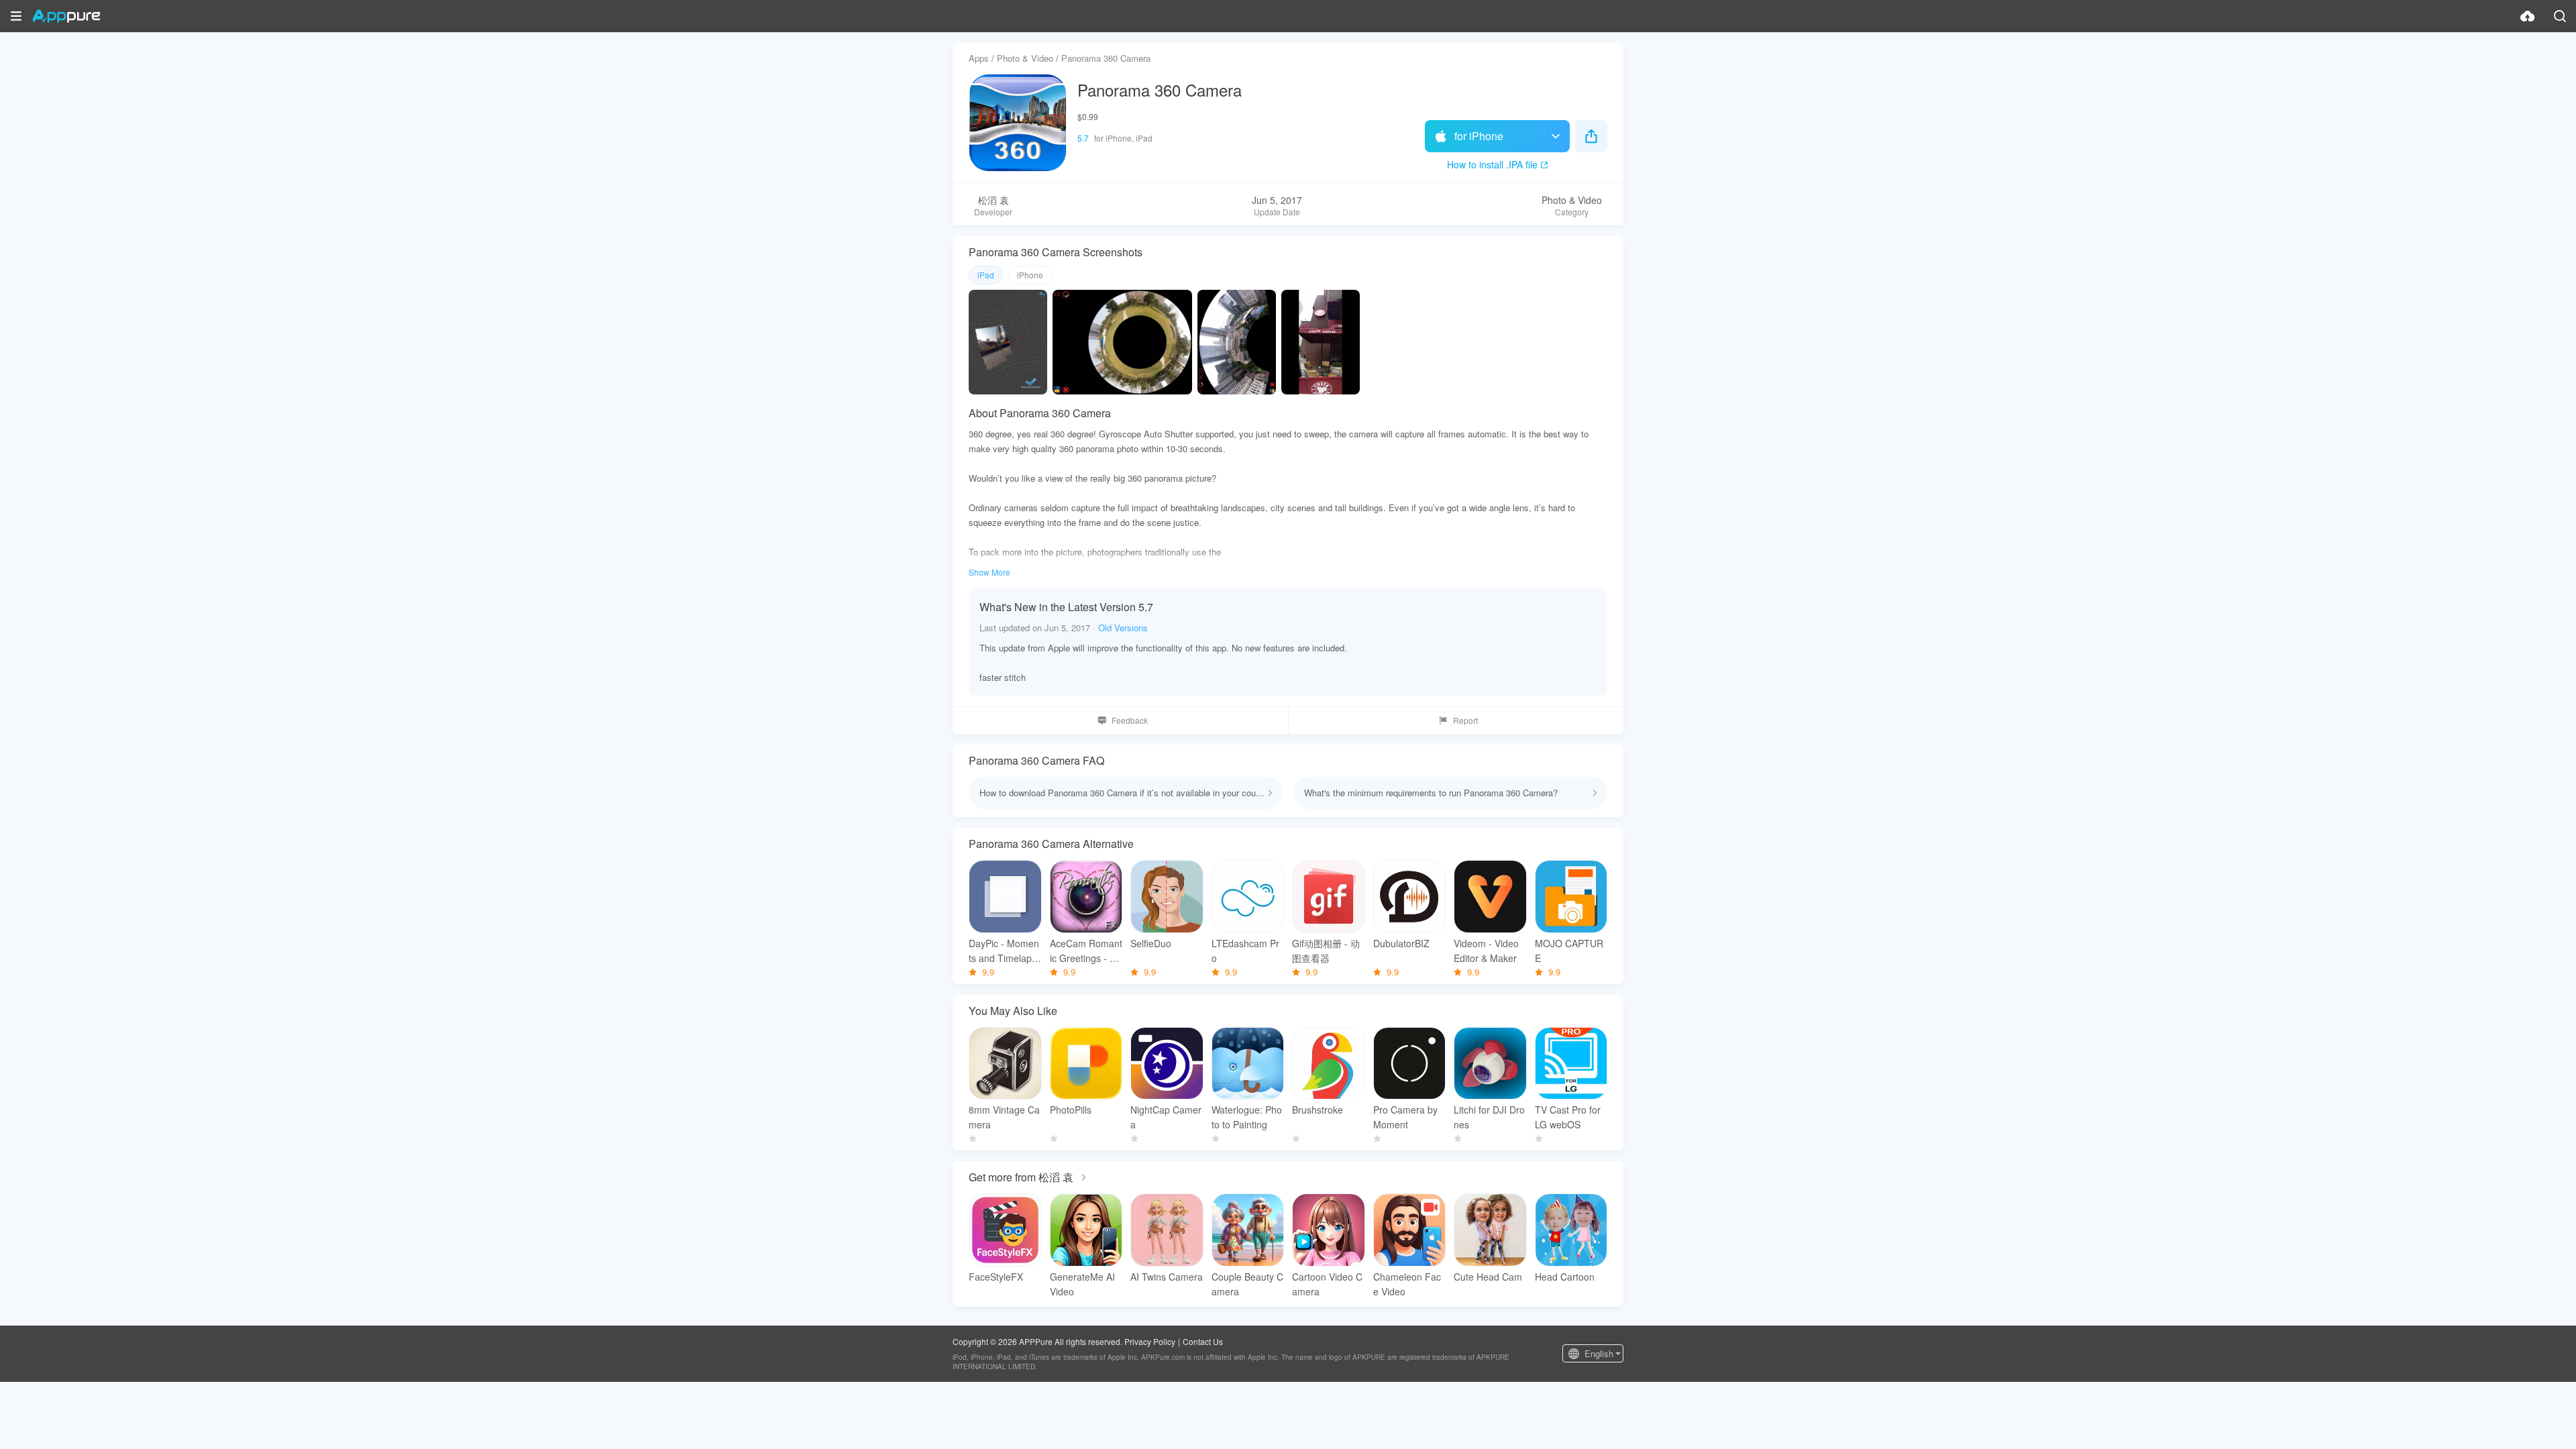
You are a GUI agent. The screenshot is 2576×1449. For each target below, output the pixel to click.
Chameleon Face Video (1407, 1284)
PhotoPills (1071, 1110)
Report (1465, 720)
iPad (986, 275)
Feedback (1130, 720)
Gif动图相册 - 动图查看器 (1326, 951)
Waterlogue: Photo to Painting (1247, 1117)
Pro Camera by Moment (1405, 1117)
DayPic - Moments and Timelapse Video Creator (1004, 951)
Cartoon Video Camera (1327, 1284)
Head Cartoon (1565, 1277)
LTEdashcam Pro (1245, 951)
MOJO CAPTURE (1569, 951)
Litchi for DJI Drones (1489, 1117)
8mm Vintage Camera (1004, 1117)
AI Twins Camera (1167, 1277)
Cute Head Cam (1488, 1277)
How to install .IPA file (1492, 164)
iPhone (1030, 275)
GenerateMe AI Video (1082, 1284)
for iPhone (1479, 136)
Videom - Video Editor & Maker (1486, 951)
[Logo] (66, 16)
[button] (16, 16)
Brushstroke (1318, 1110)
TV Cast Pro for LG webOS (1568, 1117)
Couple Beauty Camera (1247, 1284)
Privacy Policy (1150, 1341)
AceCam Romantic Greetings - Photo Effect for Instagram (1086, 951)
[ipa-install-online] (2528, 16)
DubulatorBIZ (1401, 943)
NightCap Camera (1166, 1117)
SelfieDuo (1151, 943)
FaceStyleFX (996, 1277)
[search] (2560, 16)
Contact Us (1203, 1341)
